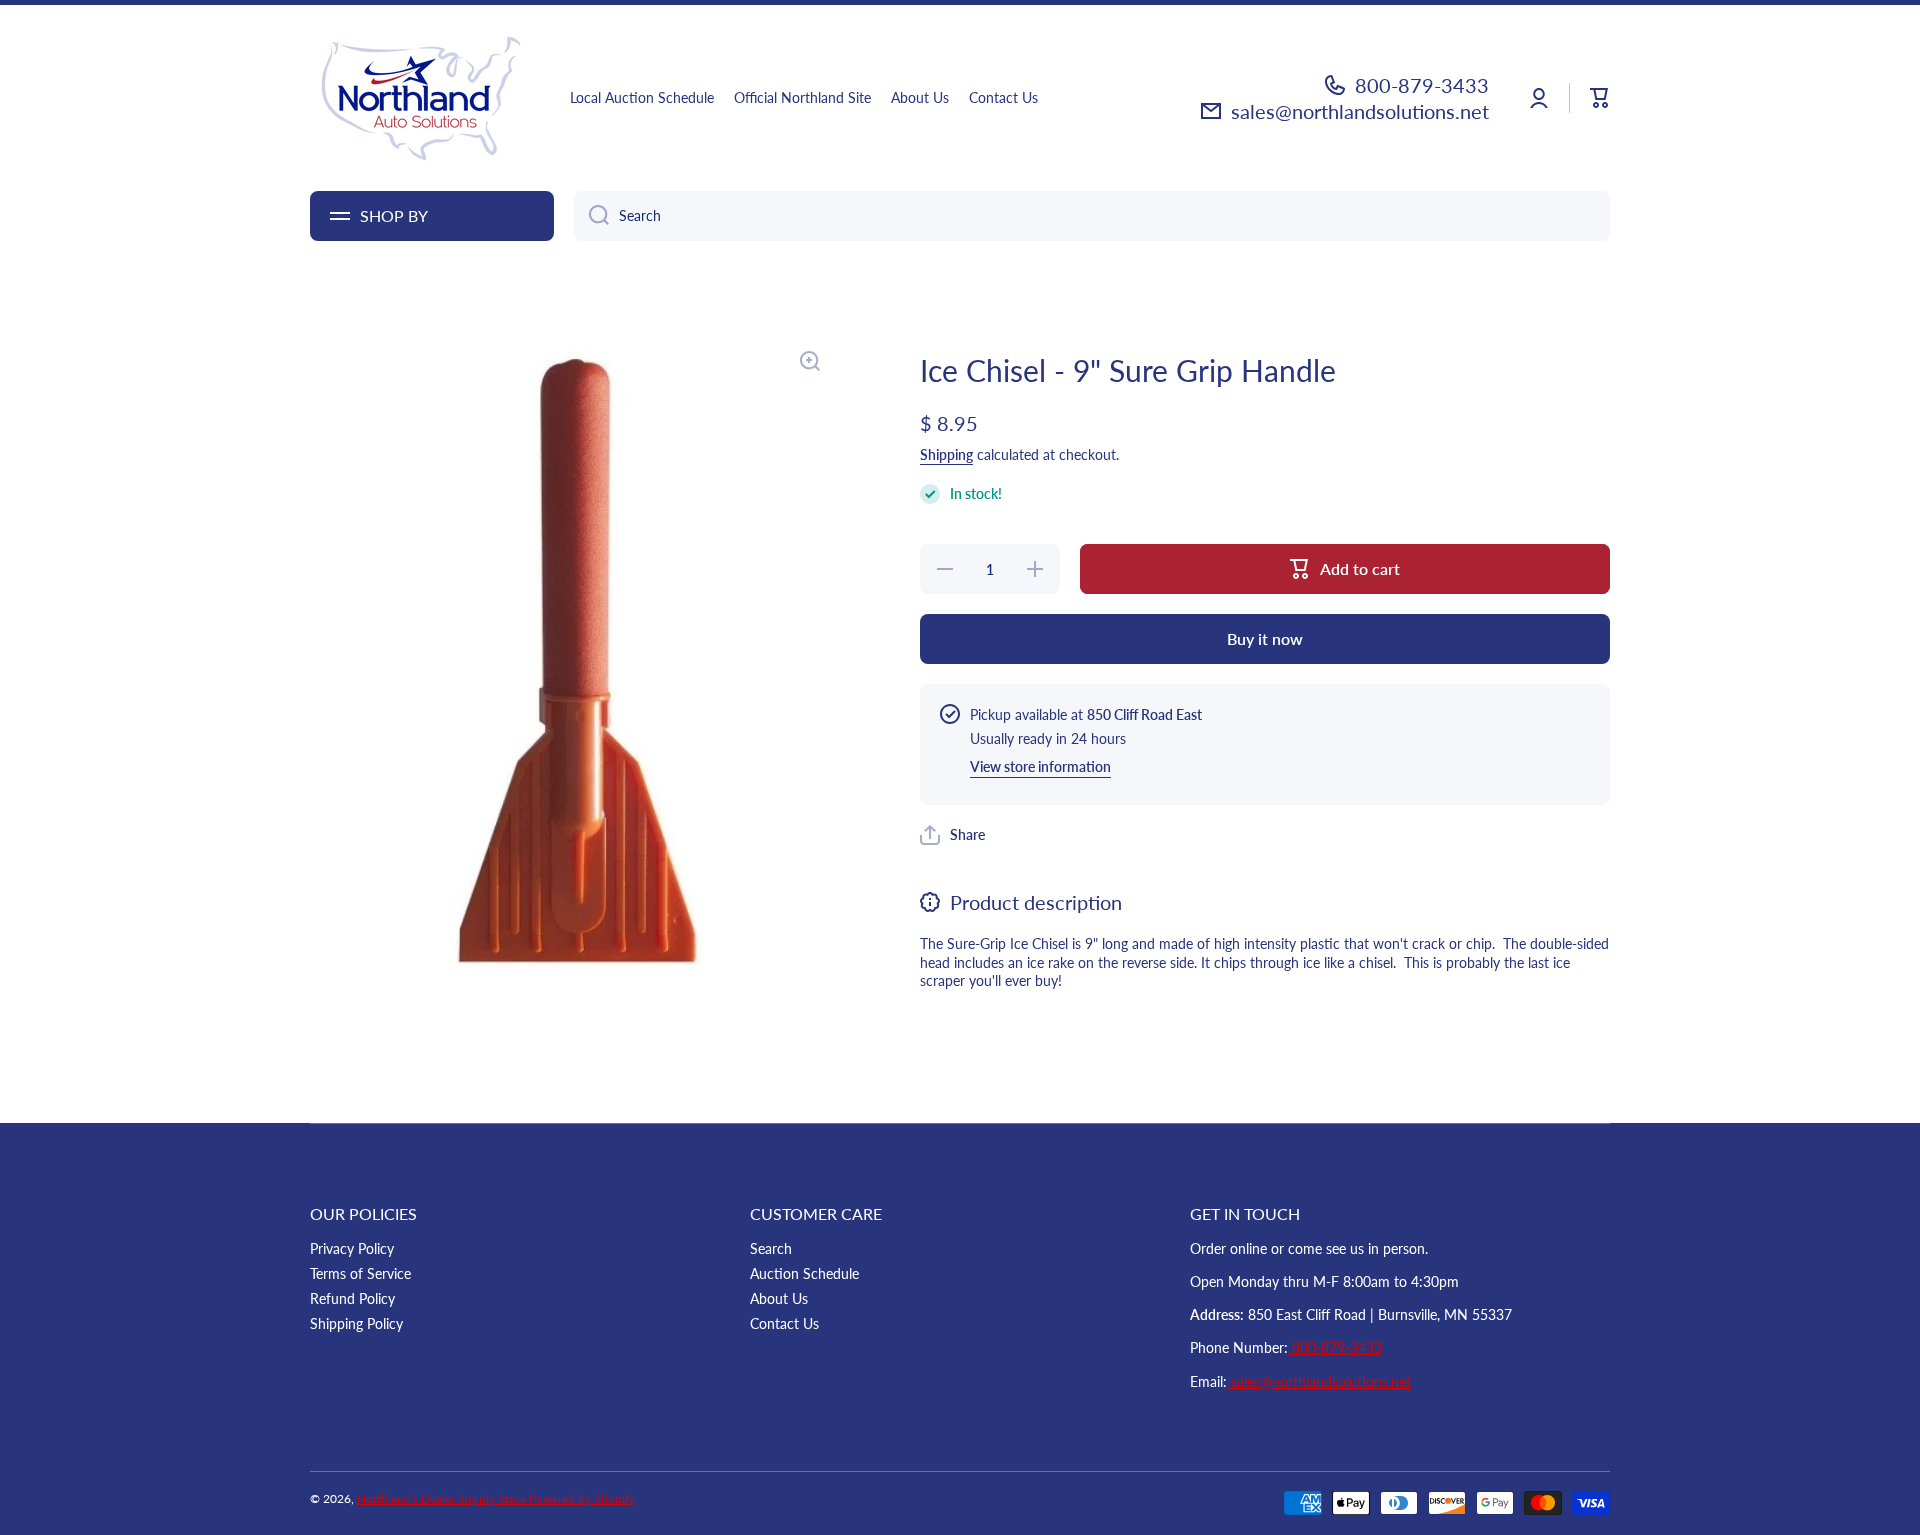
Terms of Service (360, 1273)
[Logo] (420, 98)
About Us (779, 1298)
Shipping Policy (356, 1323)
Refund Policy (352, 1298)
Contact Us (784, 1323)
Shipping (946, 454)
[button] (1600, 98)
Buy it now (1265, 638)
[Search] (591, 216)
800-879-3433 (1422, 85)
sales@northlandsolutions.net (1360, 111)
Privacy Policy (352, 1248)
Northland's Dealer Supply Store (443, 1498)
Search (771, 1248)
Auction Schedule (804, 1273)
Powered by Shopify (582, 1498)
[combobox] (1092, 216)
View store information (1040, 766)
